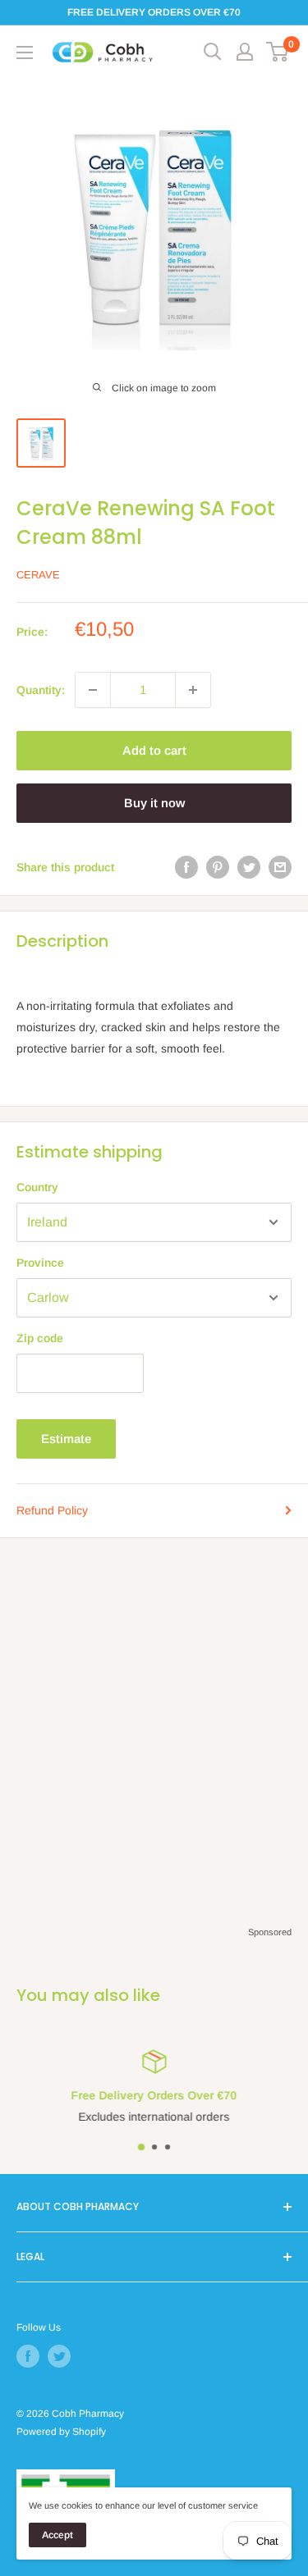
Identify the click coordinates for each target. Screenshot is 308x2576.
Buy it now (154, 803)
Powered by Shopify (61, 2432)
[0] (278, 52)
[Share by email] (280, 867)
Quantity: (41, 690)
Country (37, 1187)
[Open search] (213, 52)
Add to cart (154, 750)
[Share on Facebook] (186, 867)
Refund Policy (52, 1510)
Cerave (38, 575)
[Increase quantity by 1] (193, 690)
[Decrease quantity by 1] (93, 690)
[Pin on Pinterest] (218, 867)
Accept (57, 2535)
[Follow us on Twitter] (59, 2356)
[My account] (245, 52)
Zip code (40, 1338)
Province (40, 1263)
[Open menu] (25, 53)
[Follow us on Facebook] (28, 2356)
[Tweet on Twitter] (249, 867)
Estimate (66, 1439)
